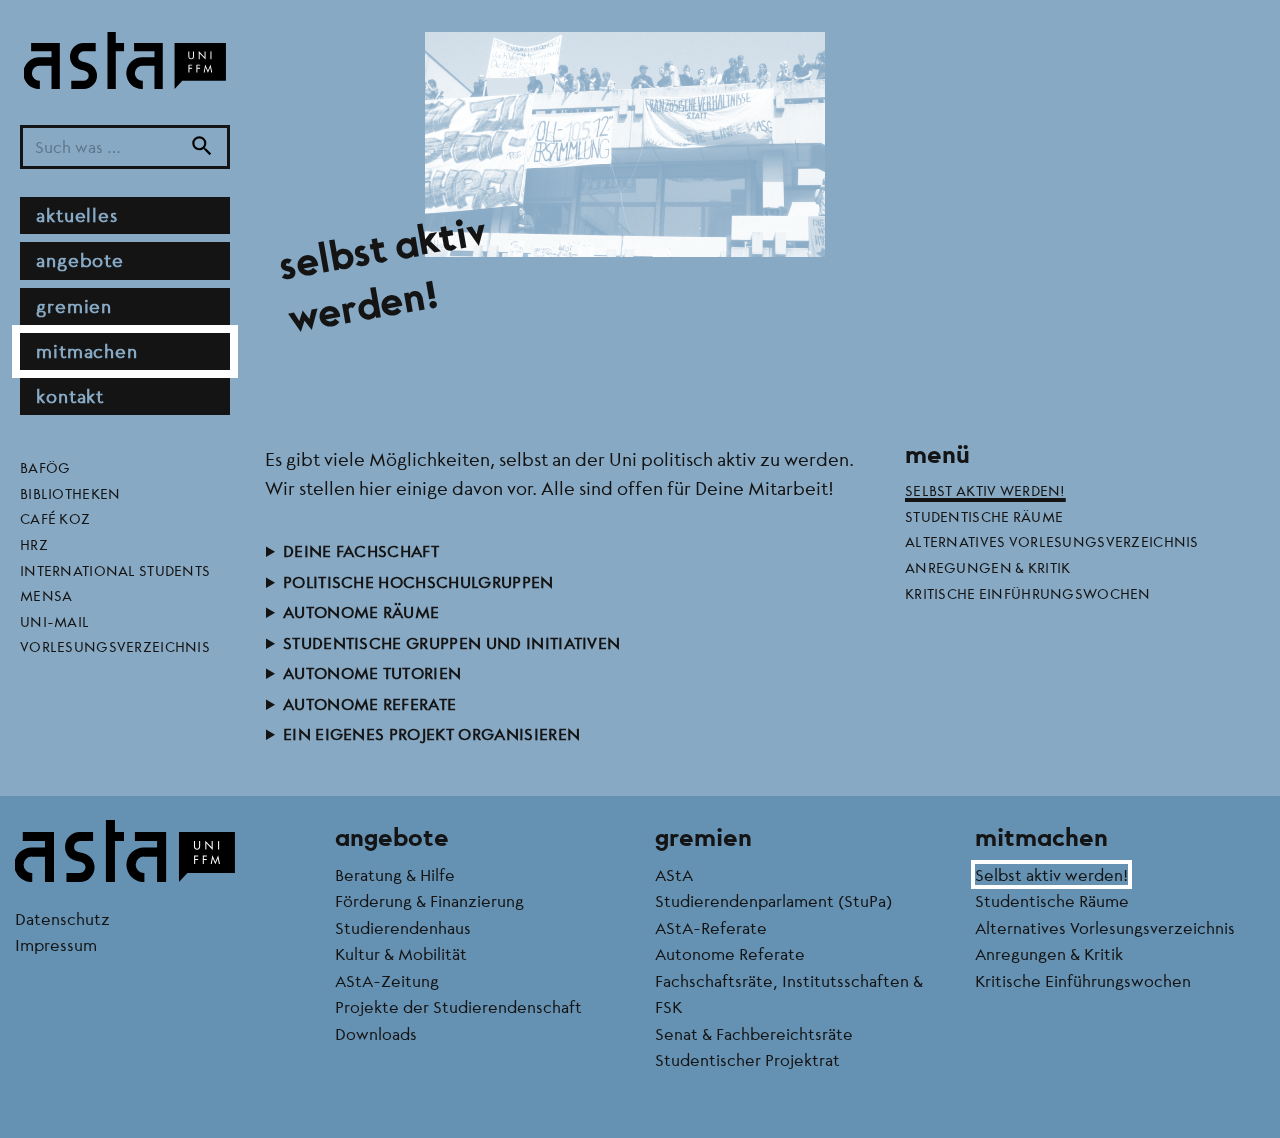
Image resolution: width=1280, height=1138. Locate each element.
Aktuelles (77, 215)
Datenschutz (62, 918)
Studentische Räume (984, 516)
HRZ (34, 544)
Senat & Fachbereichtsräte (754, 1033)
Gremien (74, 306)
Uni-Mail (54, 621)
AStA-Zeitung (387, 980)
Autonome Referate (369, 703)
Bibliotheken (70, 493)
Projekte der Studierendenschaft (458, 1006)
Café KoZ (55, 519)
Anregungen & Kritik (987, 567)
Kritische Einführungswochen (1028, 593)
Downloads (376, 1033)
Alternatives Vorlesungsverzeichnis (1052, 541)
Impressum (56, 944)
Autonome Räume (361, 611)
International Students (115, 570)
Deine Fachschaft (361, 550)
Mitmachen (87, 351)
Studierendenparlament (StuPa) (773, 900)
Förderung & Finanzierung (429, 900)
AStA (674, 874)
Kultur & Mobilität (401, 953)
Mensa (46, 595)
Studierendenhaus (403, 927)
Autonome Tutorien (372, 672)
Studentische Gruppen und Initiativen (451, 642)
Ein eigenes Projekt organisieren (431, 733)
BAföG (45, 467)
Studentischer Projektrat (747, 1059)
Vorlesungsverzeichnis (115, 647)
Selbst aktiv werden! (985, 490)
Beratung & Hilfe (395, 874)
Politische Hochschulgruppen (418, 581)
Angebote (80, 261)
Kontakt (70, 396)
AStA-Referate (711, 927)
